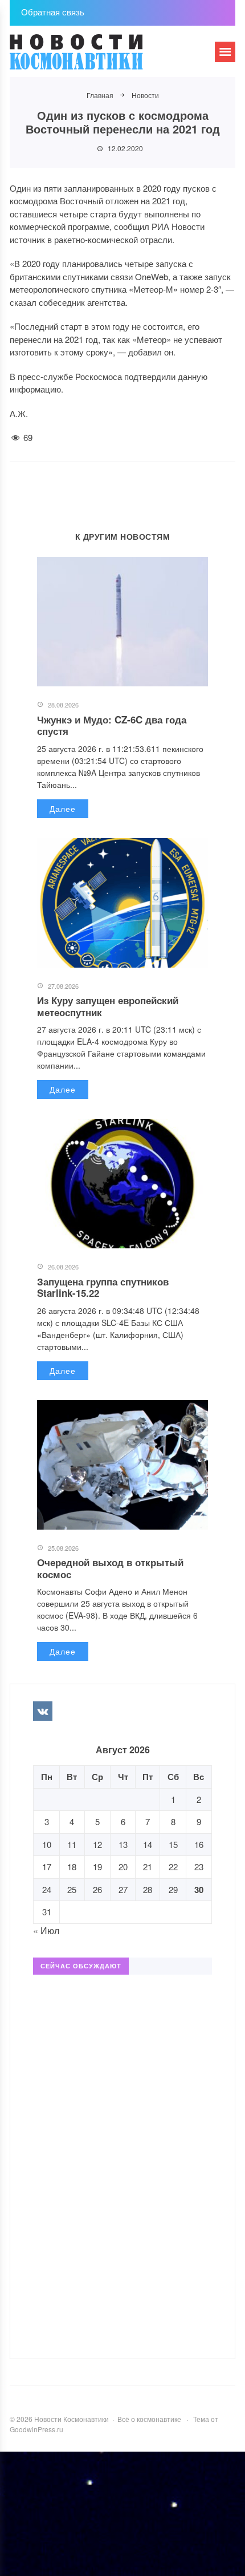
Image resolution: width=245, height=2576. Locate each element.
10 (47, 1844)
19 (97, 1867)
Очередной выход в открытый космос (110, 1568)
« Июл (46, 1930)
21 (148, 1867)
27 (123, 1889)
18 (72, 1867)
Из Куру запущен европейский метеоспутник (108, 1006)
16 (199, 1844)
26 (97, 1889)
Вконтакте (43, 1711)
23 (199, 1867)
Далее (63, 808)
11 (72, 1844)
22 (173, 1867)
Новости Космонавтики (95, 57)
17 (47, 1867)
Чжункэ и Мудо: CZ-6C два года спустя (112, 725)
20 (123, 1867)
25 (72, 1889)
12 (97, 1844)
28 (148, 1889)
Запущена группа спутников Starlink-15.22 (103, 1287)
